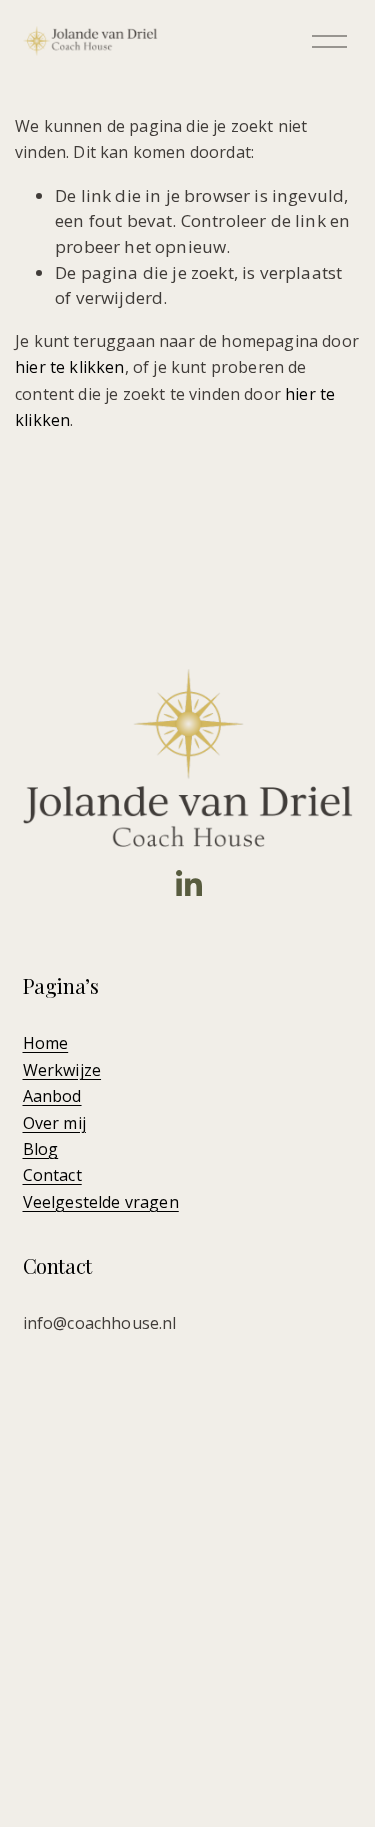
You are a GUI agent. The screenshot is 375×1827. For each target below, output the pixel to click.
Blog (41, 1149)
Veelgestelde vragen (101, 1202)
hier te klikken (70, 367)
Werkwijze (62, 1070)
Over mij (54, 1123)
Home (46, 1043)
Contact (52, 1175)
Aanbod (52, 1096)
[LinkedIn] (188, 884)
